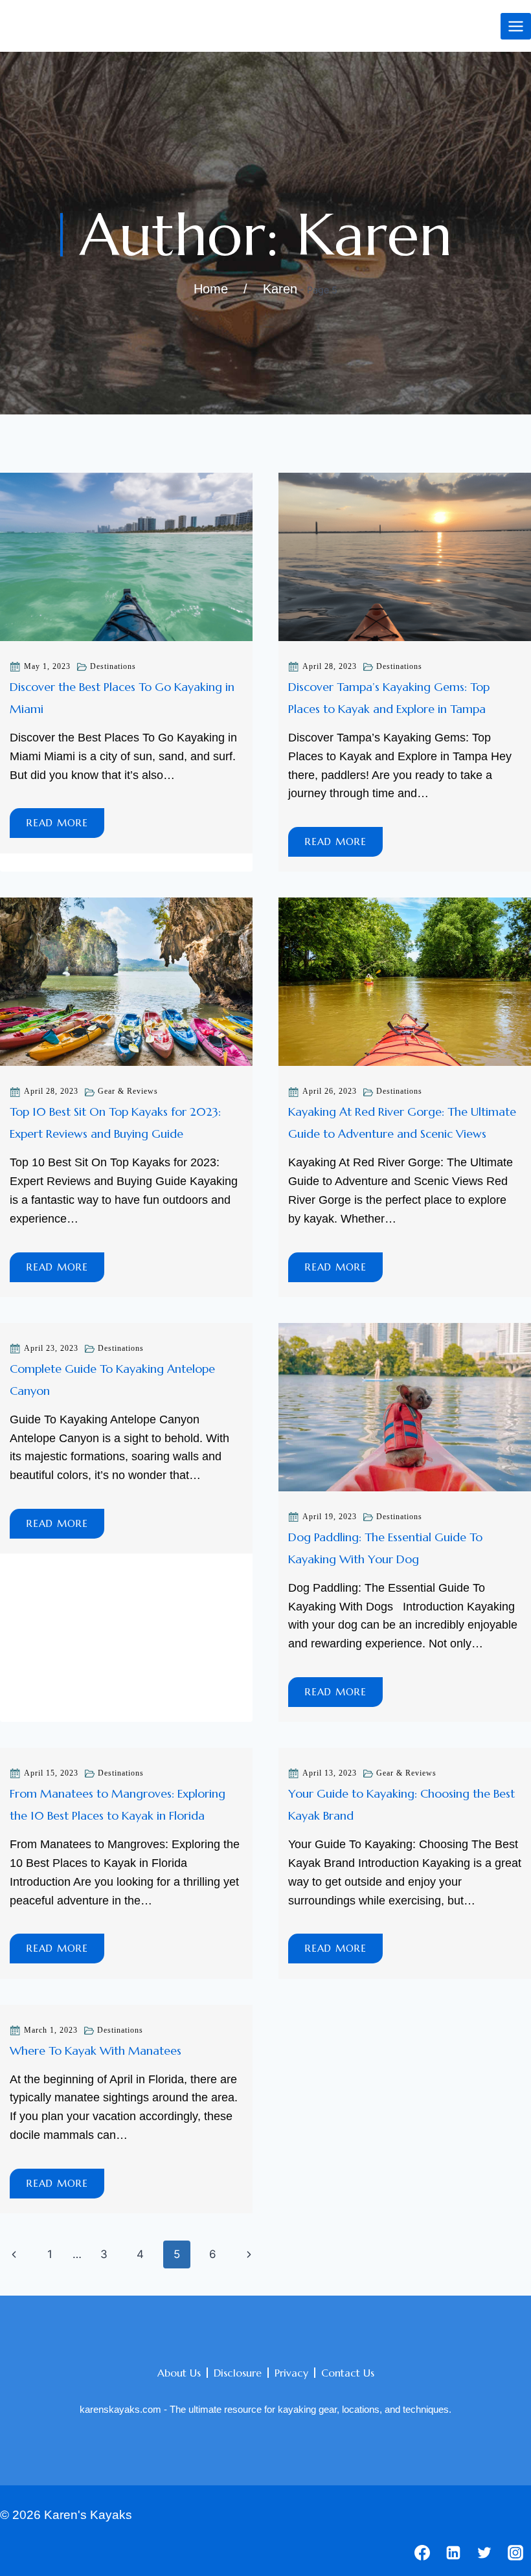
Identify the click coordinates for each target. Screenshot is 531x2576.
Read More (65, 827)
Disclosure (238, 2373)
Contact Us (348, 2373)
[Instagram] (515, 2553)
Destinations (113, 666)
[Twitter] (484, 2553)
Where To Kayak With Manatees (96, 2051)
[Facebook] (422, 2553)
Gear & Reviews (128, 1091)
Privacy (291, 2373)
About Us (179, 2373)
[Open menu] (516, 26)
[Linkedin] (453, 2553)
